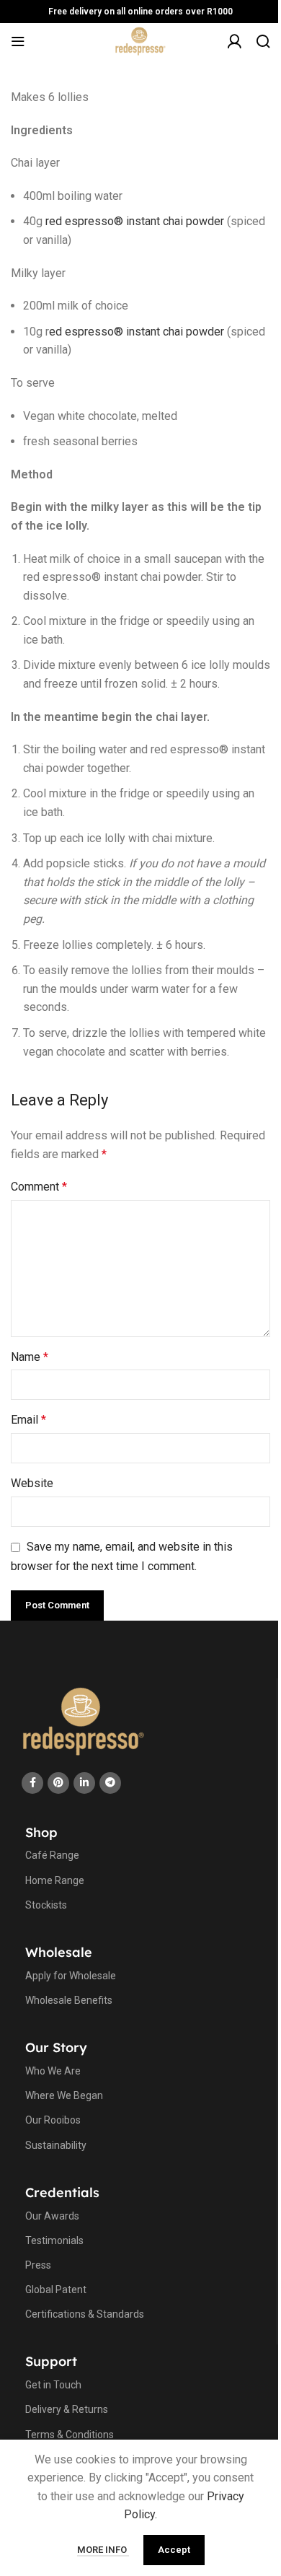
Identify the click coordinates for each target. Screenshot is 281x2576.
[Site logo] (141, 40)
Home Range (55, 1880)
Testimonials (54, 2240)
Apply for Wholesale (71, 1976)
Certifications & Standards (85, 2314)
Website (32, 1483)
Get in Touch (53, 2385)
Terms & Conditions (70, 2435)
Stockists (46, 1905)
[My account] (234, 48)
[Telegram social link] (110, 1783)
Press (38, 2265)
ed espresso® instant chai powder (137, 332)
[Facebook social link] (32, 1783)
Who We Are (53, 2071)
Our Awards (52, 2216)
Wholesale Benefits (69, 2000)
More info (103, 2550)
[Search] (263, 41)
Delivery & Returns (67, 2409)
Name (30, 1357)
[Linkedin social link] (84, 1783)
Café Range (52, 1855)
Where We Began (64, 2095)
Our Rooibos (53, 2120)
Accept (174, 2550)
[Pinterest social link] (58, 1783)
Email (28, 1420)
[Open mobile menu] (18, 41)
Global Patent (56, 2290)
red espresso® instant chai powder (135, 221)
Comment (39, 1187)
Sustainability (56, 2145)
